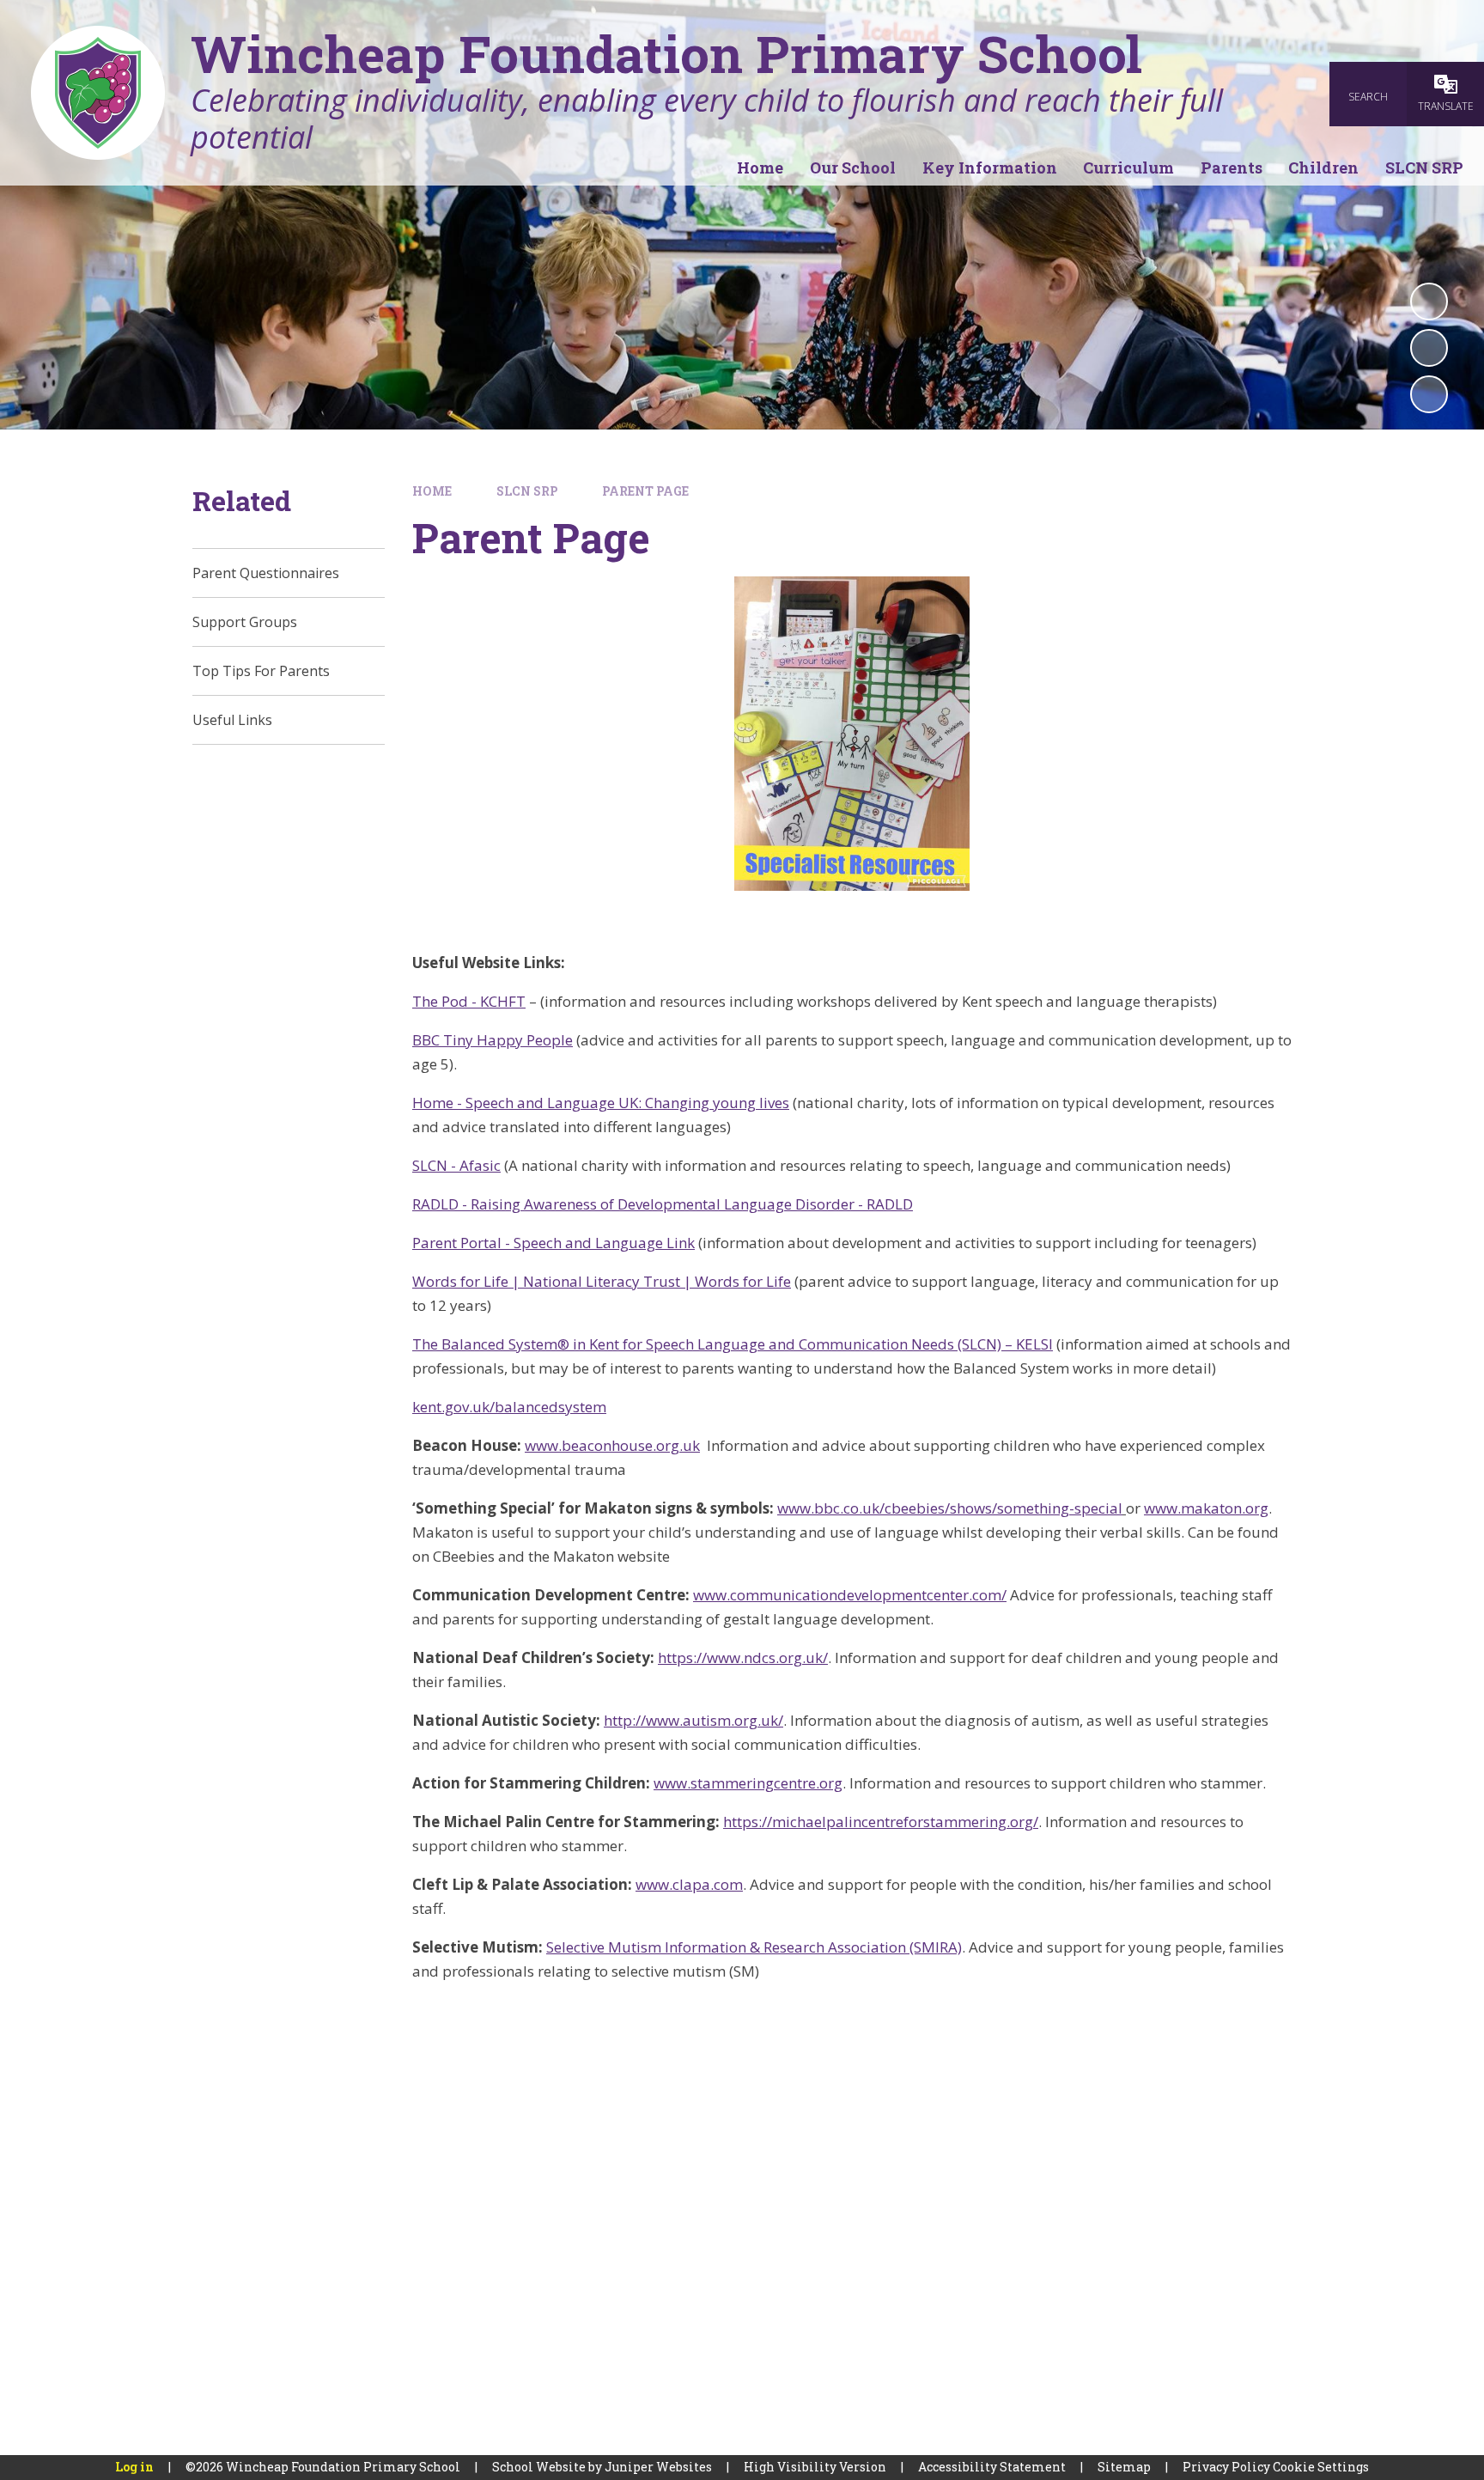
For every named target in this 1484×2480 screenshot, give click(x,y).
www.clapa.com (689, 1884)
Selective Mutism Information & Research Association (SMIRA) (754, 1947)
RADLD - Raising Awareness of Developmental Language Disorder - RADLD (663, 1204)
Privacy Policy (1226, 2467)
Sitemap (1124, 2467)
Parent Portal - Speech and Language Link (553, 1243)
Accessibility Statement (992, 2467)
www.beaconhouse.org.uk (612, 1445)
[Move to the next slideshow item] (1429, 394)
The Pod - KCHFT (469, 1001)
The (427, 1344)
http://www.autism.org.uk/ (693, 1720)
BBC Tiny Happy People (493, 1040)
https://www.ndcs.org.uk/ (743, 1657)
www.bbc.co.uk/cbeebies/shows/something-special (950, 1508)
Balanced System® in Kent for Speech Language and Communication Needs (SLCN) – (729, 1344)
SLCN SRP (527, 491)
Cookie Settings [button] (1321, 2467)
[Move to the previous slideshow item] (1429, 348)
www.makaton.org (1206, 1508)
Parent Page (645, 491)
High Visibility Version (815, 2467)
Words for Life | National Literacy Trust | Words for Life (602, 1281)
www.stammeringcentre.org (748, 1783)
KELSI (1034, 1344)
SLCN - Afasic (456, 1165)
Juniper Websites (658, 2467)
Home (432, 491)
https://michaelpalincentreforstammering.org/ (881, 1822)
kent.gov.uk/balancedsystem (509, 1407)
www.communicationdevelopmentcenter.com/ (850, 1595)
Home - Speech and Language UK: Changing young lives (601, 1103)
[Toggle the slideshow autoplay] (1429, 302)
